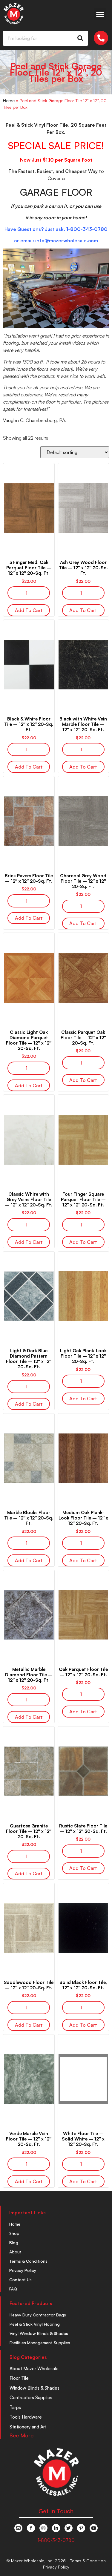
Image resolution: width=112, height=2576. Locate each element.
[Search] (80, 38)
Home (9, 101)
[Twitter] (69, 2528)
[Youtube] (94, 2528)
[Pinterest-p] (81, 2528)
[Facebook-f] (31, 2528)
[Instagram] (43, 2528)
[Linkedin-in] (56, 2528)
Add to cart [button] (29, 610)
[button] (100, 14)
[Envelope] (18, 2528)
